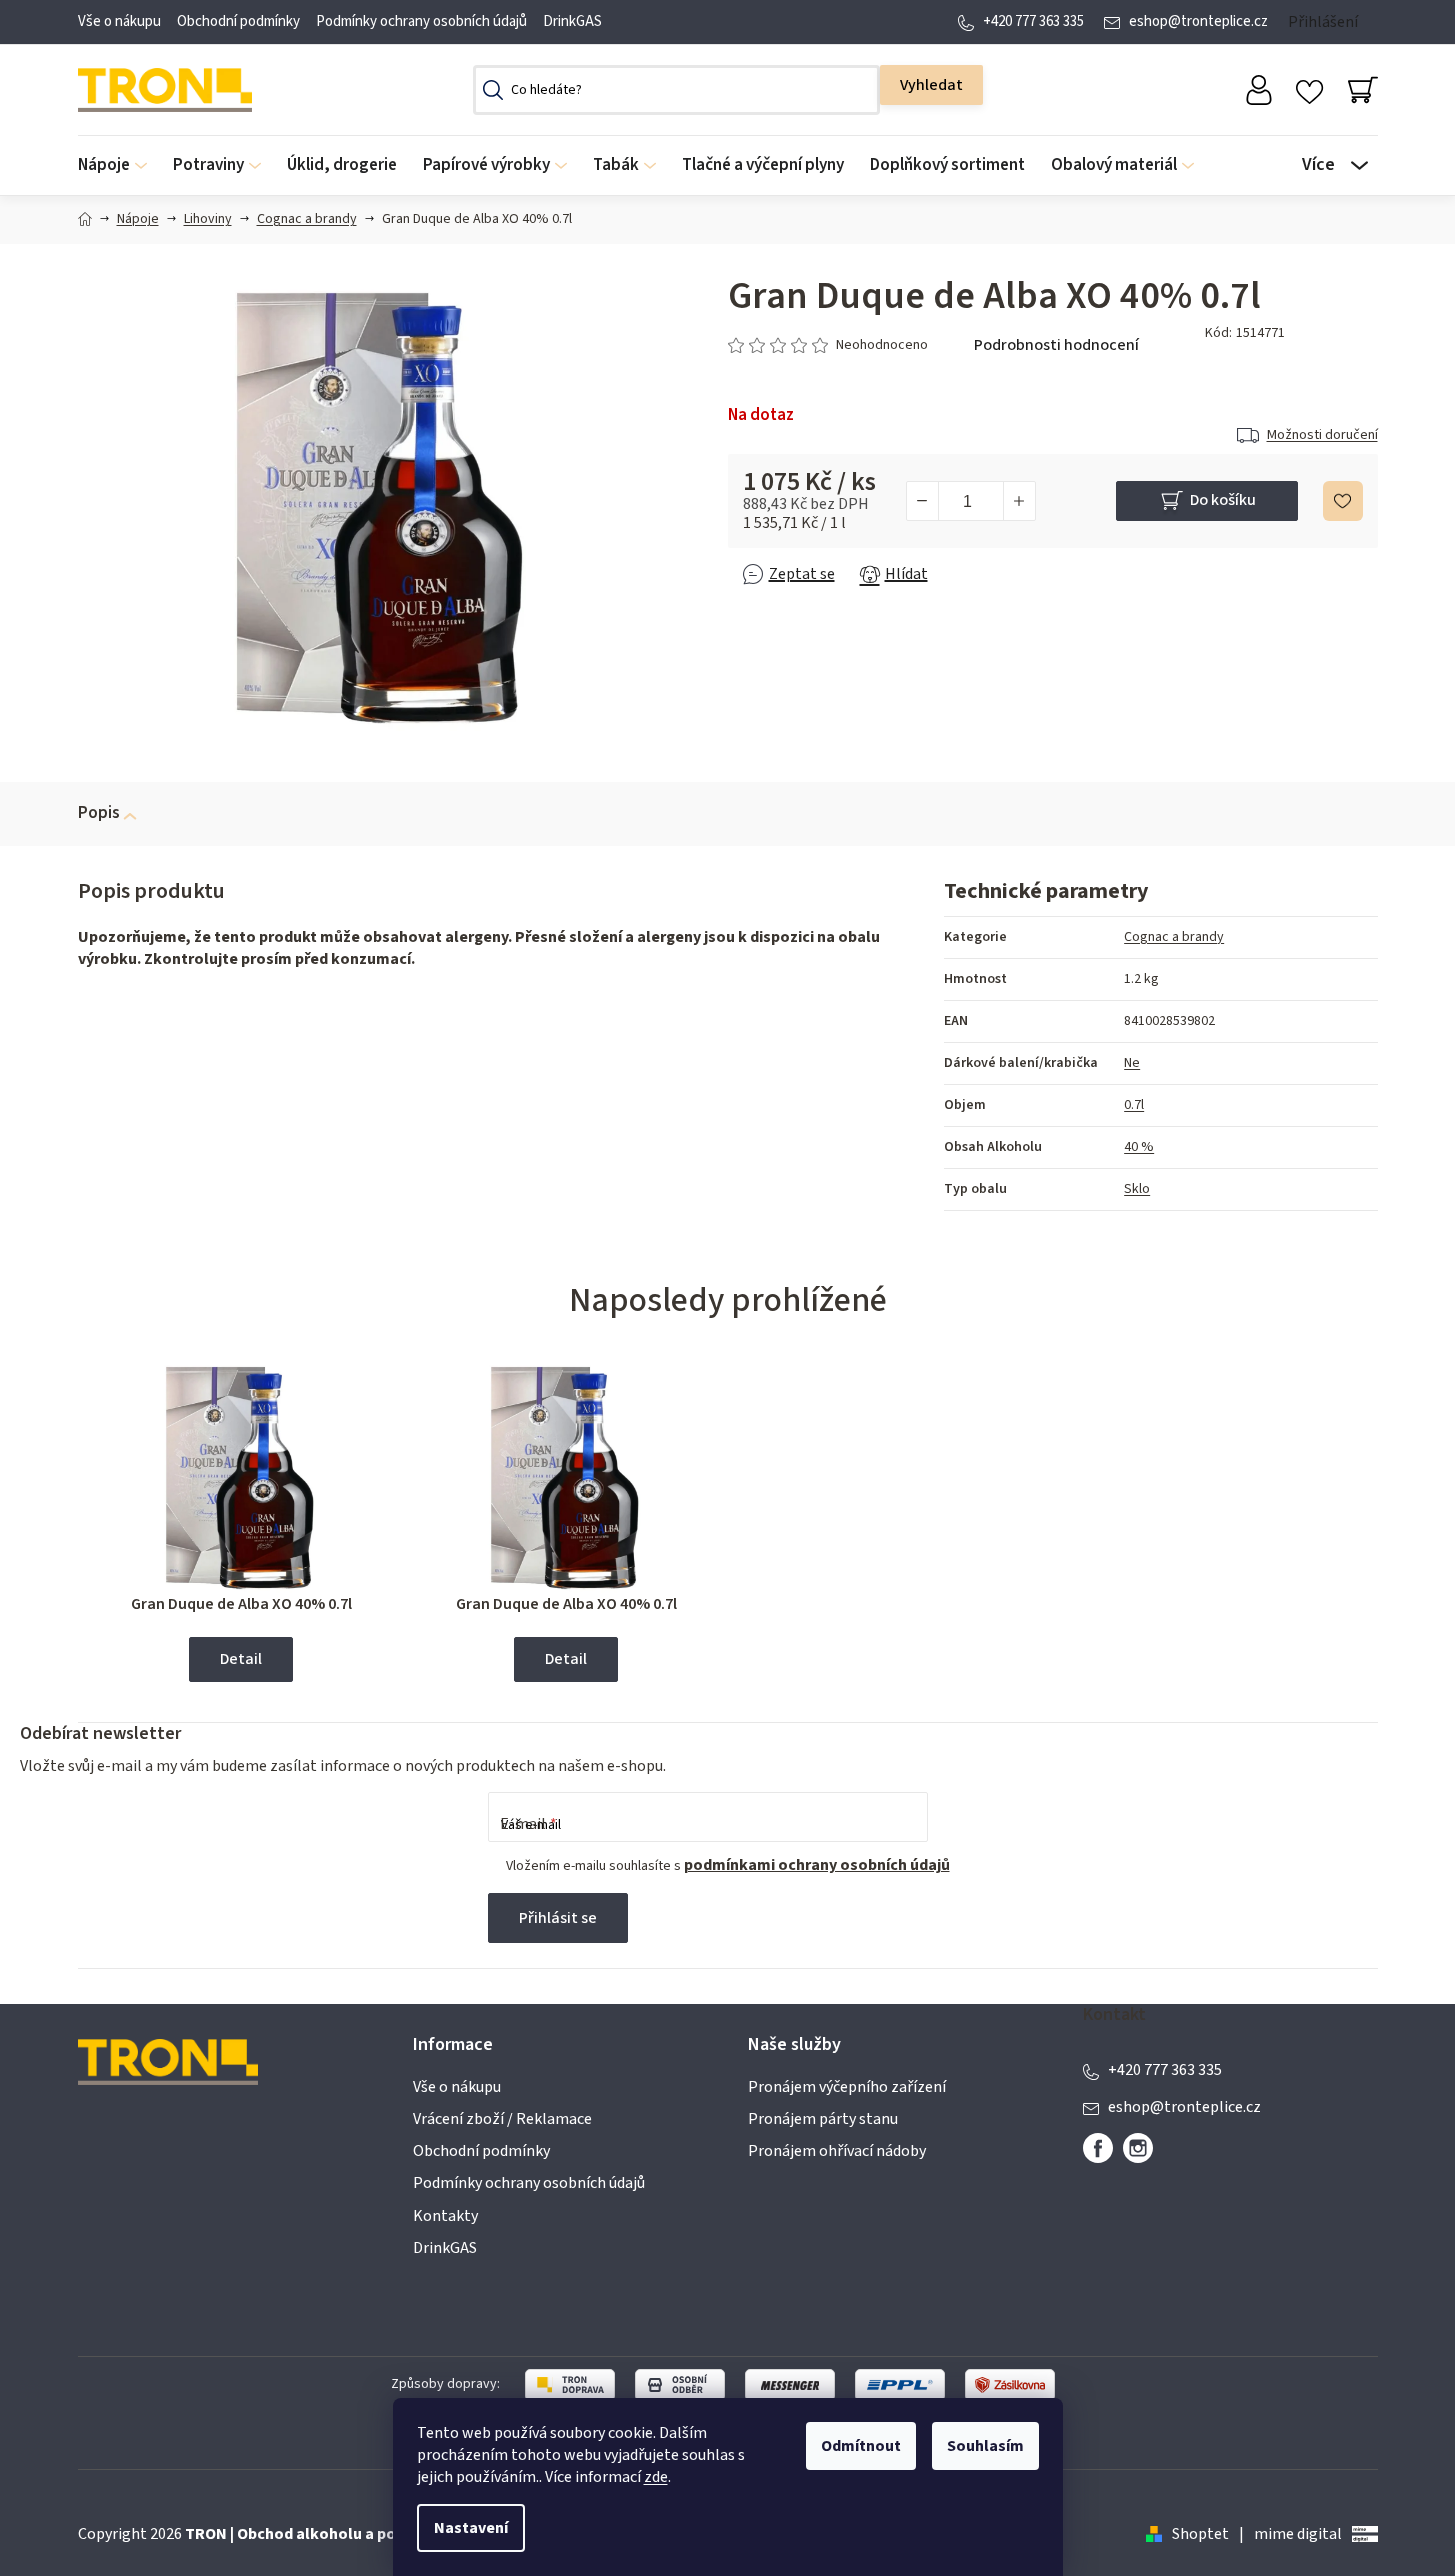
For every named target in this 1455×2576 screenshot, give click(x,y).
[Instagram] (1138, 2148)
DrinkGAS (572, 21)
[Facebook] (1098, 2148)
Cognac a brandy (1174, 937)
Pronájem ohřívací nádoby (837, 2151)
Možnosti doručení (1322, 435)
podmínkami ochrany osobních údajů (817, 1865)
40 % (1139, 1147)
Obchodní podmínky (238, 21)
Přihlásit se (558, 1918)
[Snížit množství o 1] (923, 501)
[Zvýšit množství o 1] (1019, 501)
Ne (1132, 1063)
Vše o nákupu (119, 21)
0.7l (1134, 1105)
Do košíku (1223, 500)
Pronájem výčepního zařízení (847, 2087)
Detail (241, 1659)
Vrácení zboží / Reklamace (502, 2119)
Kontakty (445, 2216)
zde (656, 2477)
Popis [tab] (99, 813)
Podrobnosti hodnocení (1056, 345)
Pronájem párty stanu (823, 2119)
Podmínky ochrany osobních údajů (421, 21)
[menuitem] (119, 165)
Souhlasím (985, 2446)
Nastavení (471, 2528)
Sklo (1137, 1189)
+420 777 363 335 (1033, 21)
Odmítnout (861, 2446)
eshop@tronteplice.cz (1198, 21)
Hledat (931, 85)
